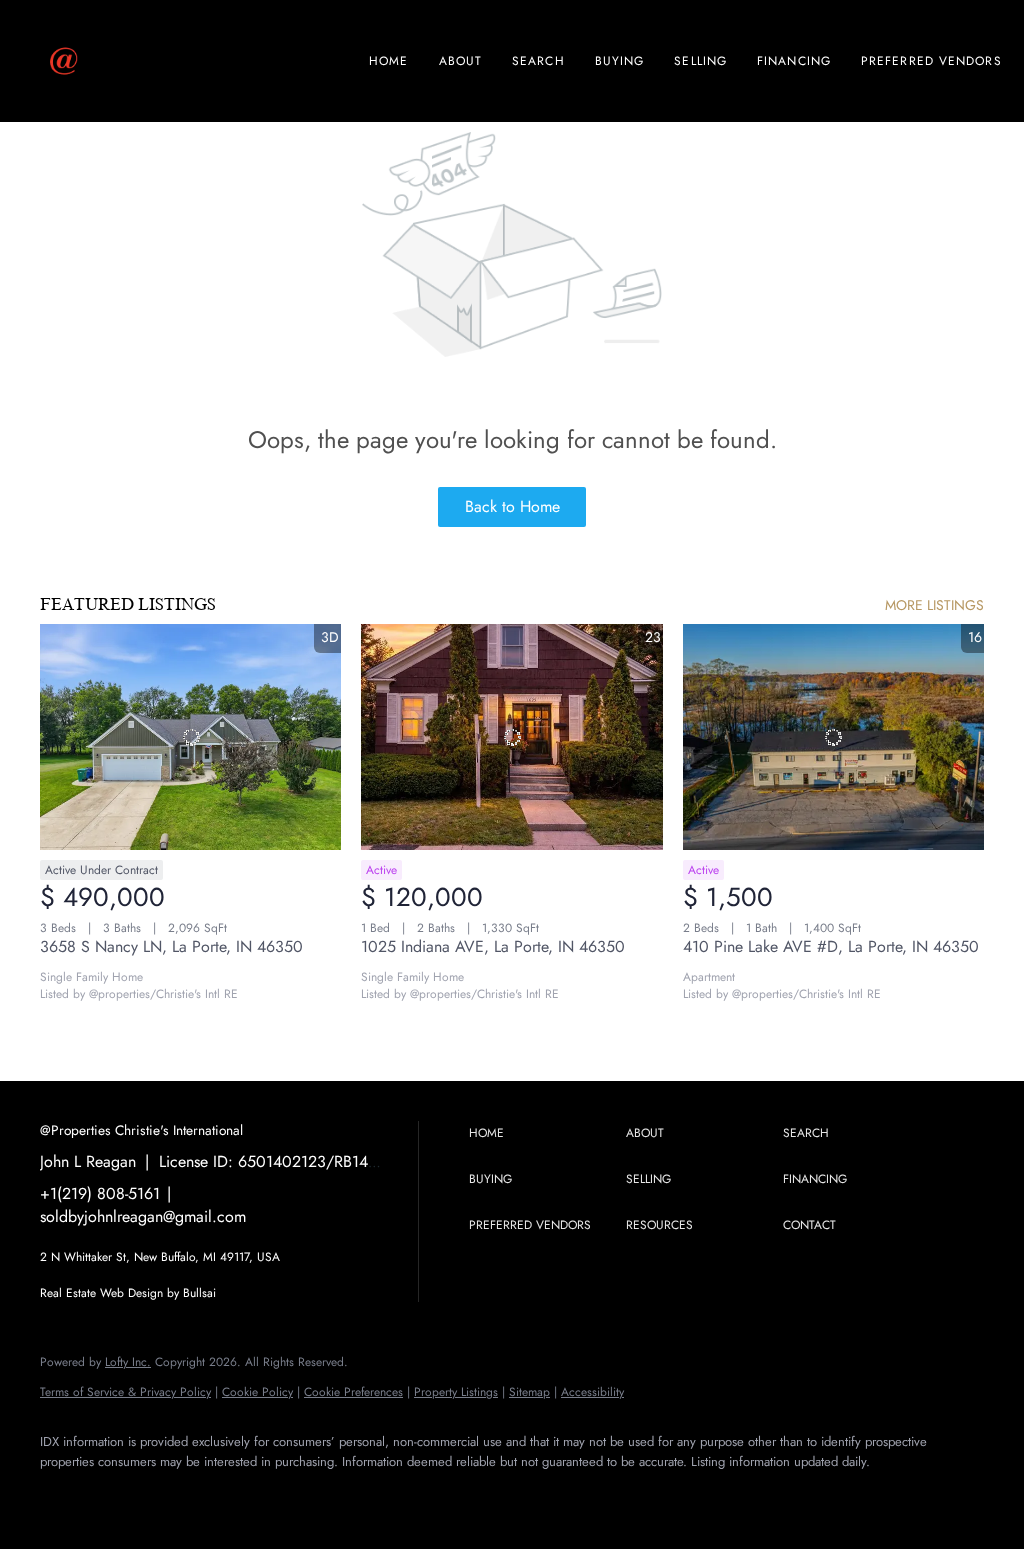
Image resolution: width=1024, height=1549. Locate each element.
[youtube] (238, 1495)
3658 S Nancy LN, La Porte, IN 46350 (171, 946)
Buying (620, 61)
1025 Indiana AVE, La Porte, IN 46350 (493, 946)
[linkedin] (122, 1495)
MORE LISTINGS (934, 605)
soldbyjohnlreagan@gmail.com (143, 1216)
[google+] (296, 1495)
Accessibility (592, 1392)
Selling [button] (700, 61)
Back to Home (512, 506)
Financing (794, 61)
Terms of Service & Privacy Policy (125, 1392)
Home (388, 61)
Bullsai (199, 1293)
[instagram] (180, 1495)
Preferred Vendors (931, 61)
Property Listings (456, 1392)
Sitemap (529, 1392)
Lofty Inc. (128, 1362)
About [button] (461, 61)
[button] (542, 1134)
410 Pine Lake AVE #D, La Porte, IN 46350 (831, 946)
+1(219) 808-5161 (100, 1193)
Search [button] (538, 61)
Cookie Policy (257, 1392)
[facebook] (64, 1495)
